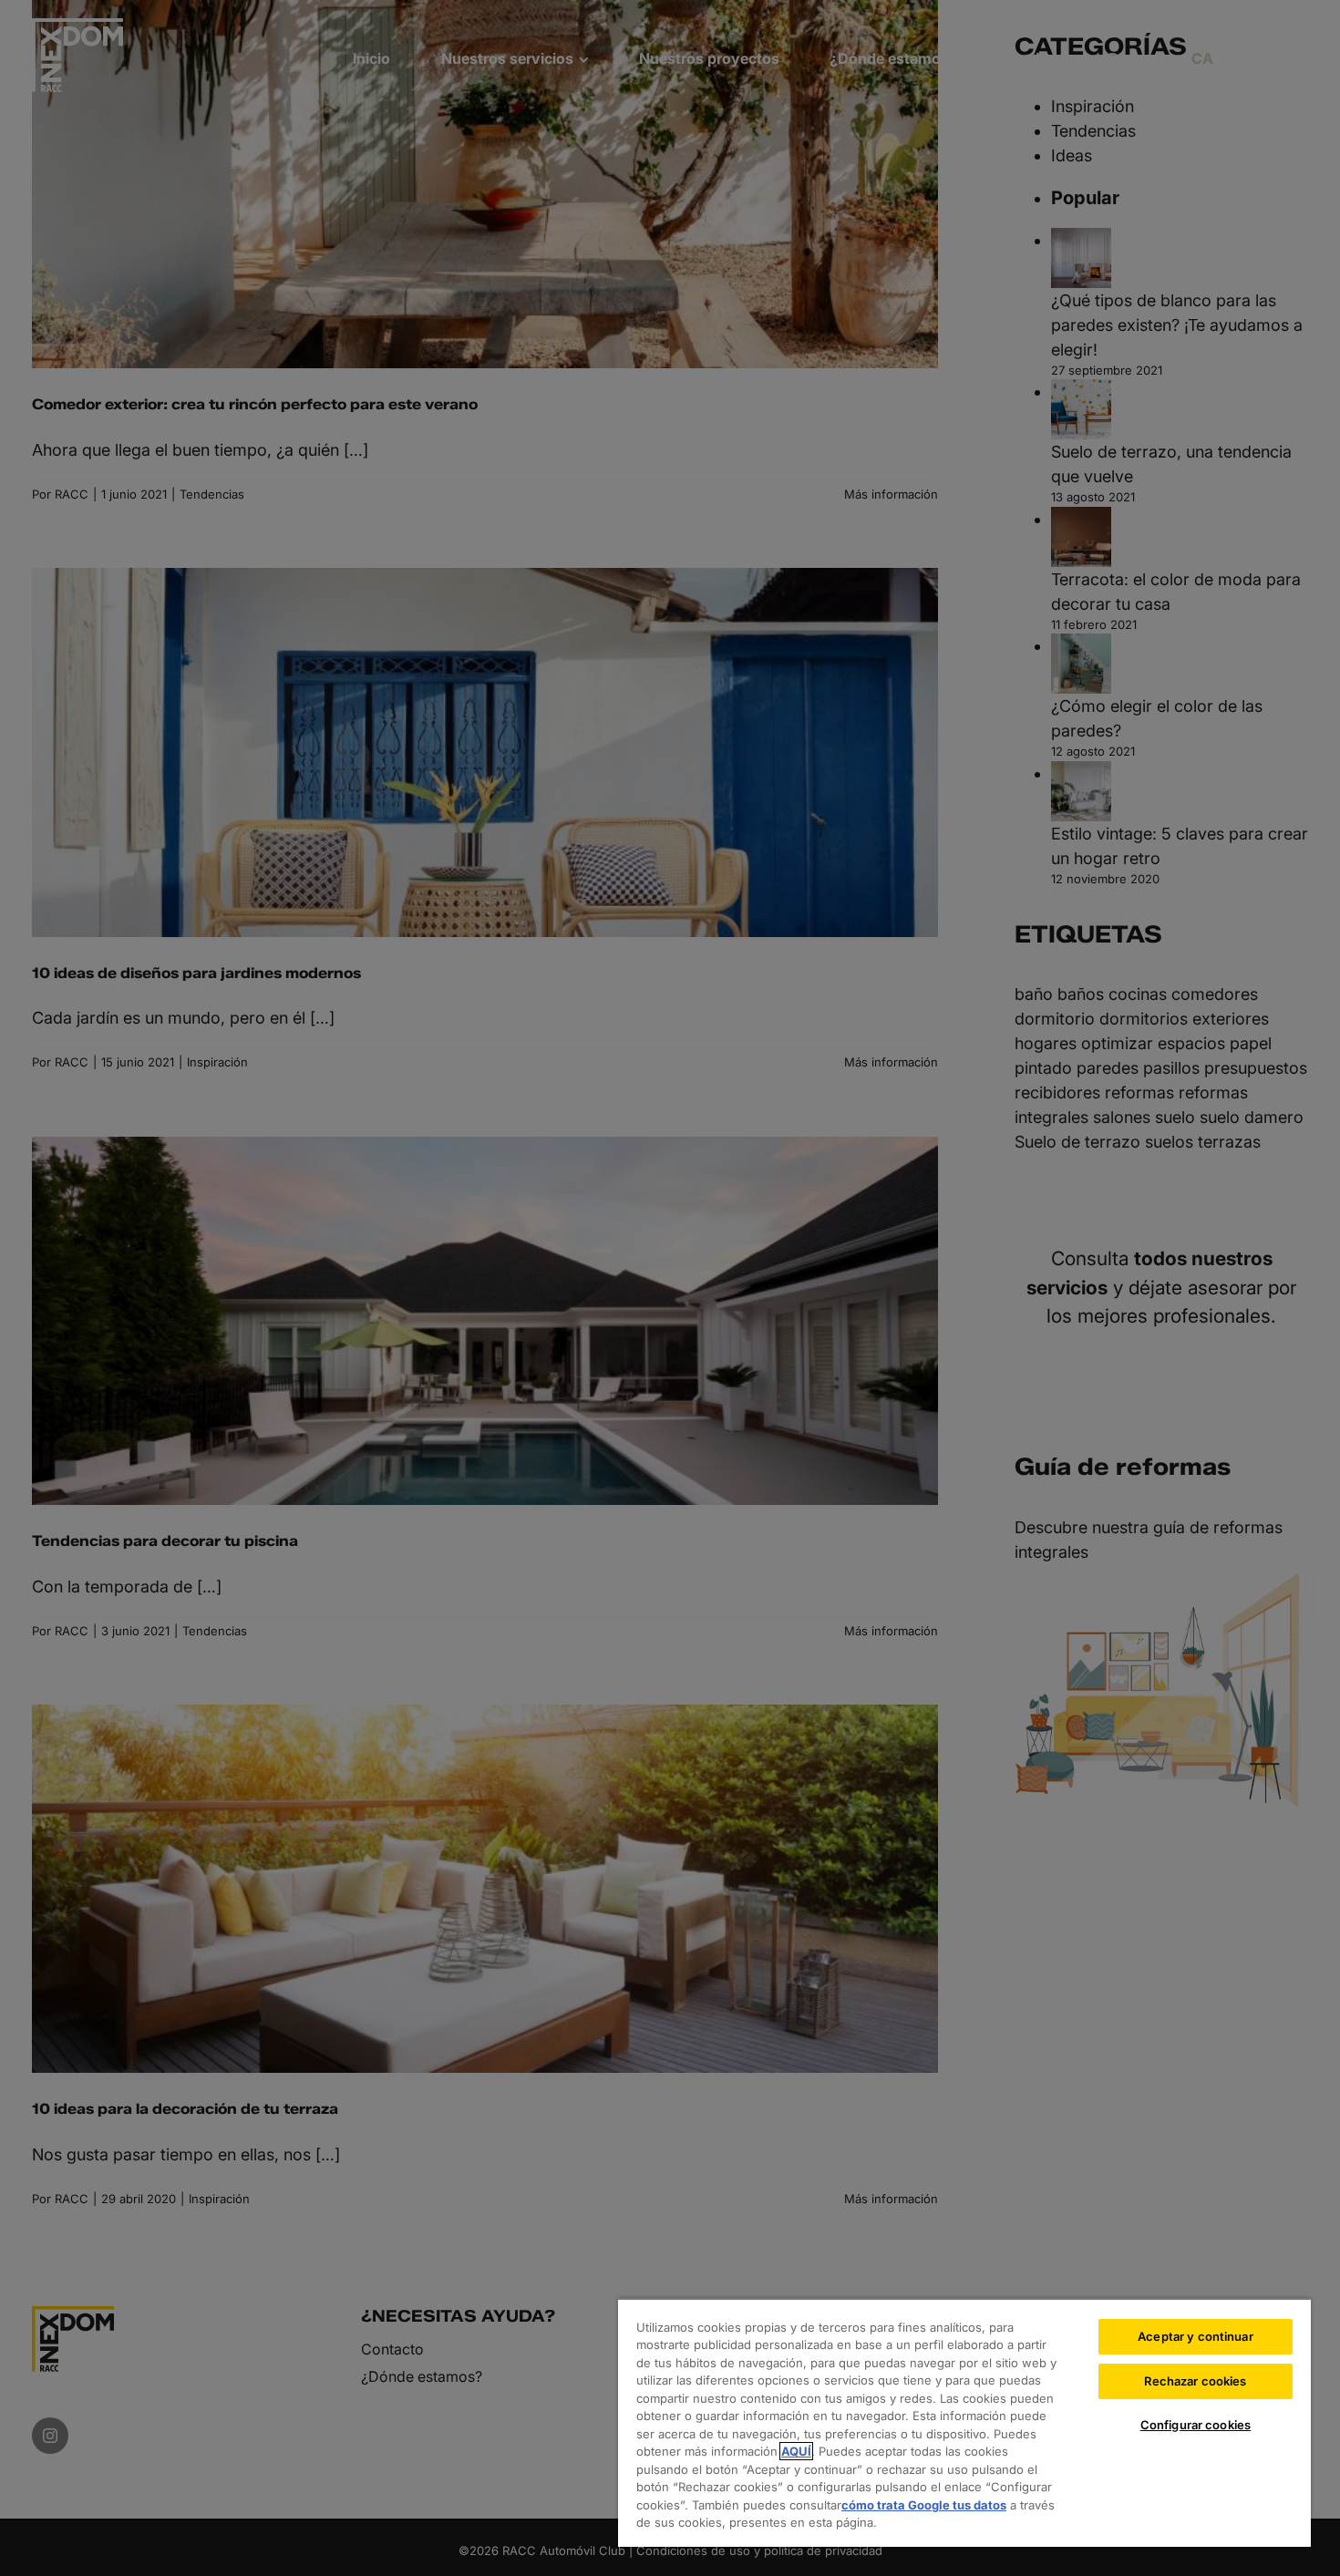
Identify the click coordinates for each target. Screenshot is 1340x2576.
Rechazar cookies (1195, 2381)
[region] (964, 2422)
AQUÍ (796, 2451)
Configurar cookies (1196, 2425)
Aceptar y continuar (1195, 2336)
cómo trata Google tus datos (924, 2505)
